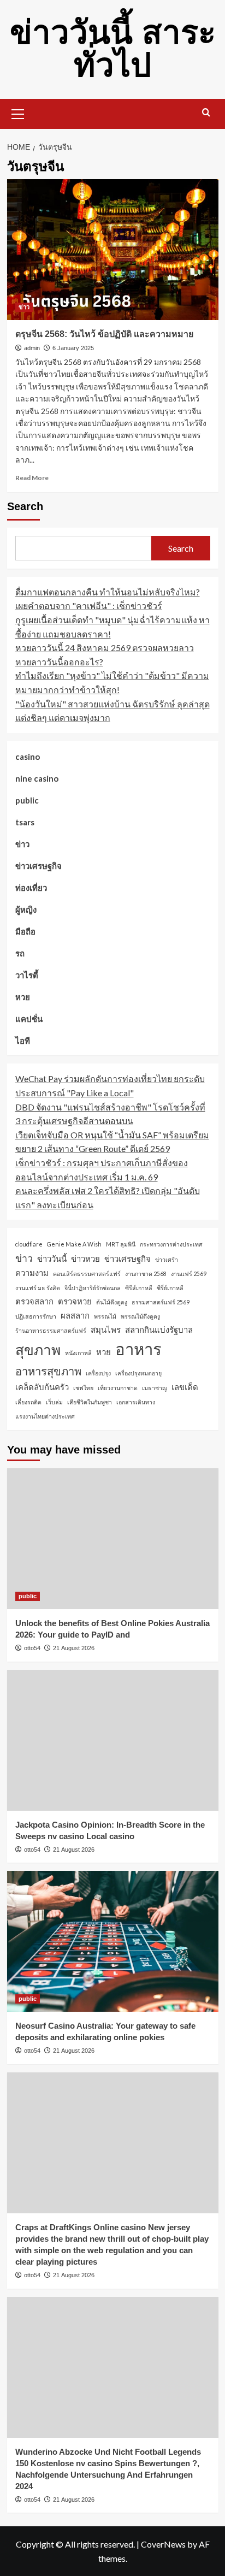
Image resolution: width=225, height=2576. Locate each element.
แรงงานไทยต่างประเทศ (45, 1416)
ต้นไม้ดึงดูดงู (112, 1302)
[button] (18, 113)
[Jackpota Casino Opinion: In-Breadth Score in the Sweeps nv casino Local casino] (113, 1740)
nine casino (37, 778)
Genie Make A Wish (74, 1244)
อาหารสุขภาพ (48, 1371)
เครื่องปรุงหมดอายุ (138, 1373)
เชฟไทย (83, 1388)
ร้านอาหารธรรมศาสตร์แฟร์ (51, 1330)
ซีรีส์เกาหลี (139, 1288)
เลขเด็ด (185, 1387)
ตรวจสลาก (34, 1301)
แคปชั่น (29, 1019)
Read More (32, 478)
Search (25, 506)
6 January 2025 (73, 348)
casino (28, 757)
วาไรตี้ (27, 975)
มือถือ (25, 931)
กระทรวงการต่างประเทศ (171, 1244)
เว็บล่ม (54, 1402)
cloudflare (29, 1244)
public (27, 800)
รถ (20, 953)
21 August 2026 (74, 1648)
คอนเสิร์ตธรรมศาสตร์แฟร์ (87, 1274)
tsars (25, 822)
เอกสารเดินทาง (136, 1402)
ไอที (23, 1041)
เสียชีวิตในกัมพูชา (90, 1402)
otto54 (32, 1648)
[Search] (206, 113)
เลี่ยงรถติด (28, 1402)
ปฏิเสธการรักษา (36, 1316)
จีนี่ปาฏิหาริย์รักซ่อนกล (93, 1288)
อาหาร (138, 1349)
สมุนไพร (106, 1330)
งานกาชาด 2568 (146, 1274)
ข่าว (24, 307)
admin (32, 348)
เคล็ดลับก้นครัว (42, 1387)
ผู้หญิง (26, 909)
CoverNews (163, 2544)
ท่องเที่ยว (31, 888)
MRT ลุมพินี (121, 1244)
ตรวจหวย (75, 1301)
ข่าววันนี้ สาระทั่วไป (113, 49)
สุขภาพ (38, 1350)
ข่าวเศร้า (167, 1259)
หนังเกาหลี (78, 1353)
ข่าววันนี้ (52, 1259)
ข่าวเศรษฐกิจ (39, 866)
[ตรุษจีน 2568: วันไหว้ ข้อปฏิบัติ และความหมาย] (113, 250)
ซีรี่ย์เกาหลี (170, 1288)
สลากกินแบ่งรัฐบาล (159, 1330)
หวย (23, 997)
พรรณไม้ (105, 1316)
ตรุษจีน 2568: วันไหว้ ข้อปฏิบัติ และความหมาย (104, 334)
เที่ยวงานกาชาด (118, 1388)
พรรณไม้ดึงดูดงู (140, 1316)
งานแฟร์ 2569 (189, 1274)
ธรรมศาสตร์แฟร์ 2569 (161, 1302)
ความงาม (32, 1273)
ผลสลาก (75, 1315)
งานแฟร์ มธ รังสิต (38, 1288)
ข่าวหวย (85, 1259)
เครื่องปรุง (98, 1373)
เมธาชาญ (155, 1388)
